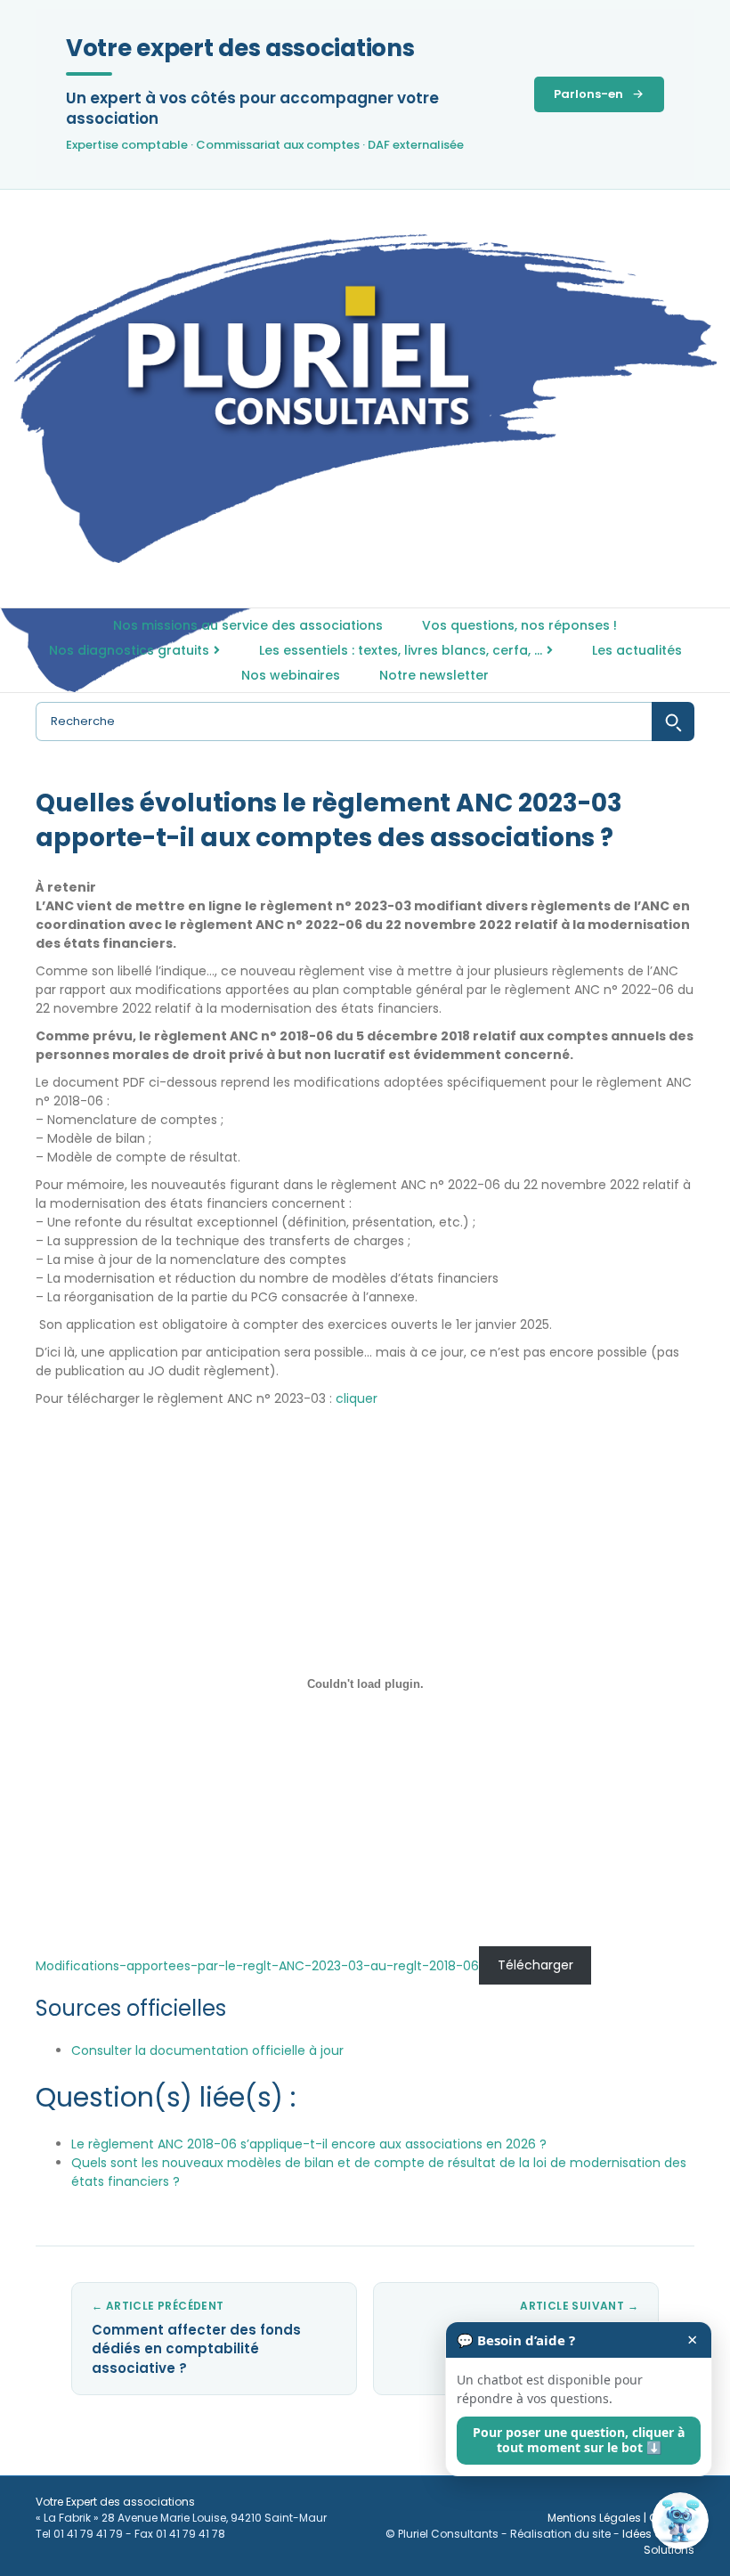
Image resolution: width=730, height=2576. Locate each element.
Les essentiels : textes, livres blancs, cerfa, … (401, 650)
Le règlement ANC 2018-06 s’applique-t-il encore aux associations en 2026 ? (309, 2144)
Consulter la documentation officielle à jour (207, 2050)
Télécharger (535, 1966)
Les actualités (637, 650)
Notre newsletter (434, 675)
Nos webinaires (291, 675)
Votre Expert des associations (115, 2502)
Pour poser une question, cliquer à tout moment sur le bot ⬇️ (579, 2440)
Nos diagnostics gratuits (129, 650)
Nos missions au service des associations (248, 625)
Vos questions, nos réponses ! (519, 625)
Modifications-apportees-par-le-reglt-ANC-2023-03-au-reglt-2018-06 (257, 1966)
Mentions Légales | (598, 2518)
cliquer (357, 1398)
